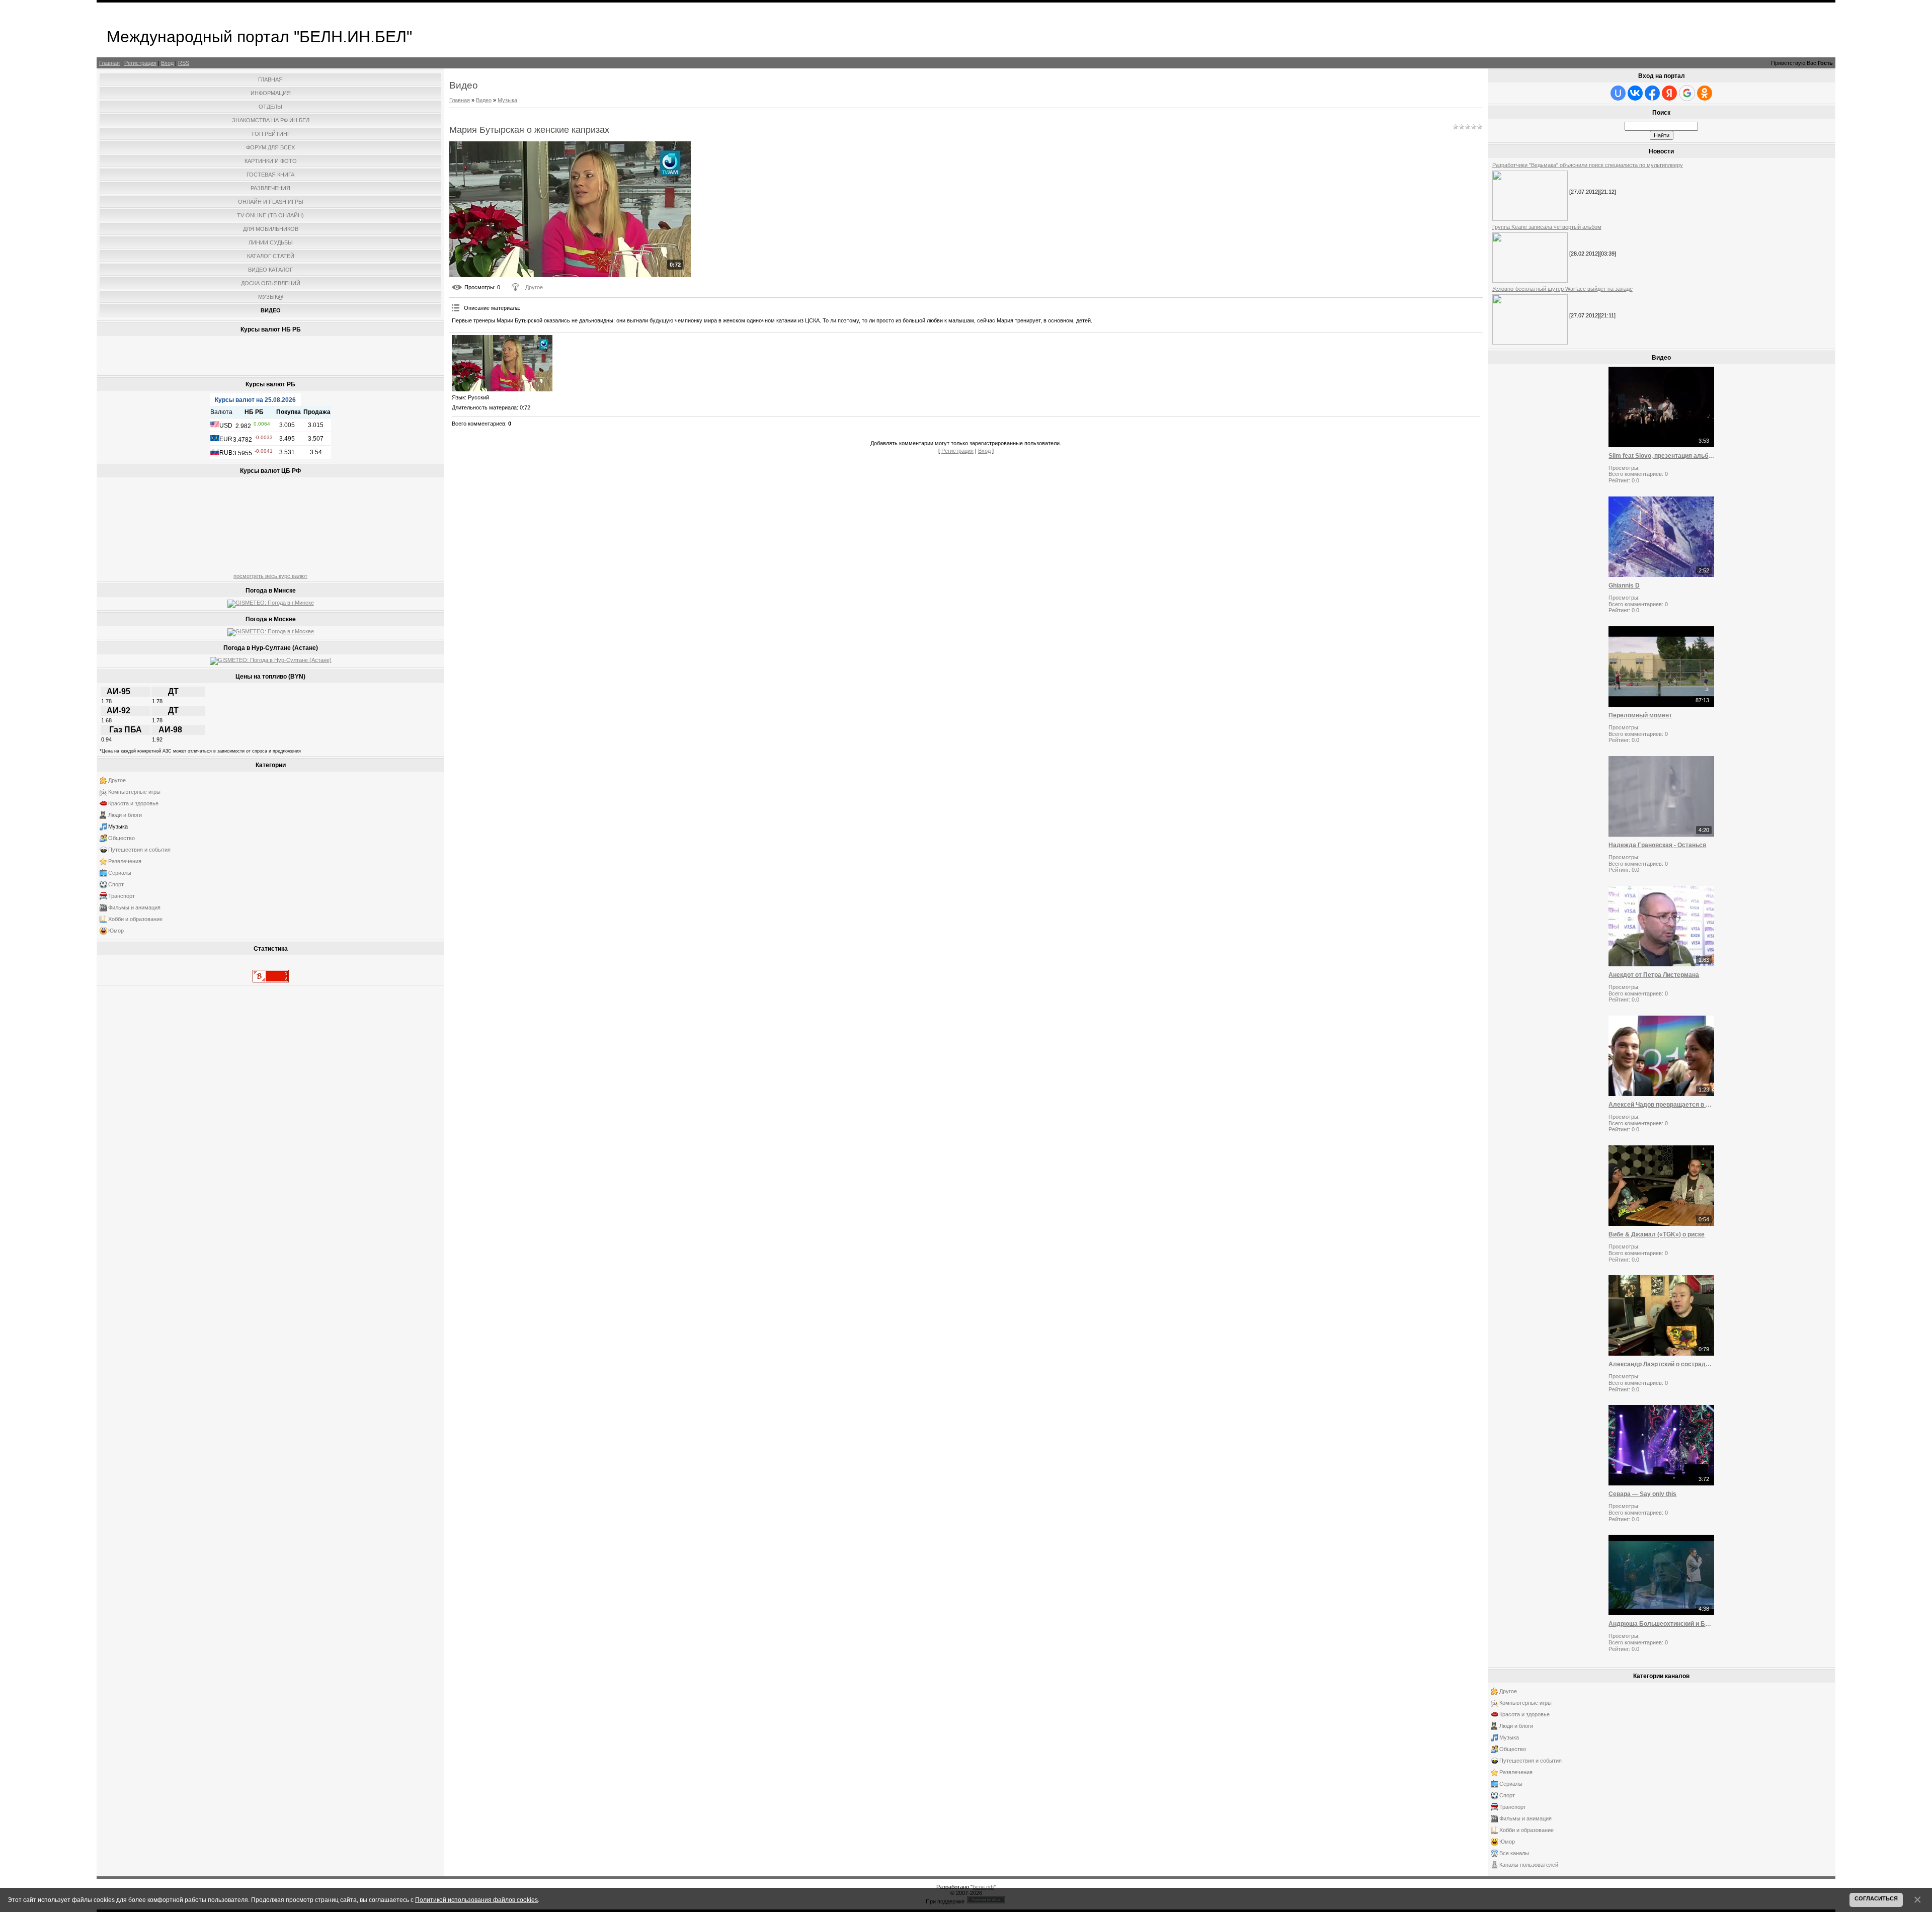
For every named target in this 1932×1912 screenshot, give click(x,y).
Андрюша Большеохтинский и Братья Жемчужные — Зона (1661, 1624)
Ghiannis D (1624, 586)
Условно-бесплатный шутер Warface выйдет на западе (1562, 289)
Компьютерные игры (134, 792)
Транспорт (122, 896)
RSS (184, 63)
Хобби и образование (135, 919)
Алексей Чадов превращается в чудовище (1661, 1105)
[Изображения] (502, 363)
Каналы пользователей (1529, 1865)
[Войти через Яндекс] (1669, 93)
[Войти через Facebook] (1652, 93)
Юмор (116, 931)
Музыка (118, 826)
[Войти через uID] (1618, 93)
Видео (484, 100)
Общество (122, 838)
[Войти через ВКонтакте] (1635, 93)
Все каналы (1514, 1853)
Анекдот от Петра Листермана (1654, 975)
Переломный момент (1640, 715)
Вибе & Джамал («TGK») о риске (1657, 1234)
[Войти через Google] (1687, 93)
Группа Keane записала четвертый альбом (1547, 227)
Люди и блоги (125, 815)
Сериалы (120, 873)
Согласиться (1876, 1898)
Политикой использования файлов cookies (476, 1900)
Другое (117, 780)
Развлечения (125, 861)
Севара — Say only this (1642, 1494)
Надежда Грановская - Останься (1657, 845)
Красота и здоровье (133, 803)
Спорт (116, 884)
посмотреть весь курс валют (270, 576)
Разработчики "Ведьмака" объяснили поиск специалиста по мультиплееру (1588, 165)
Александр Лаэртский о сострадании (1661, 1364)
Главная (109, 63)
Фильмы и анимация (134, 907)
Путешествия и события (139, 850)
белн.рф (983, 1887)
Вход (167, 63)
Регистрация (140, 63)
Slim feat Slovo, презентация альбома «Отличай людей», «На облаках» (1661, 456)
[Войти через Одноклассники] (1705, 93)
